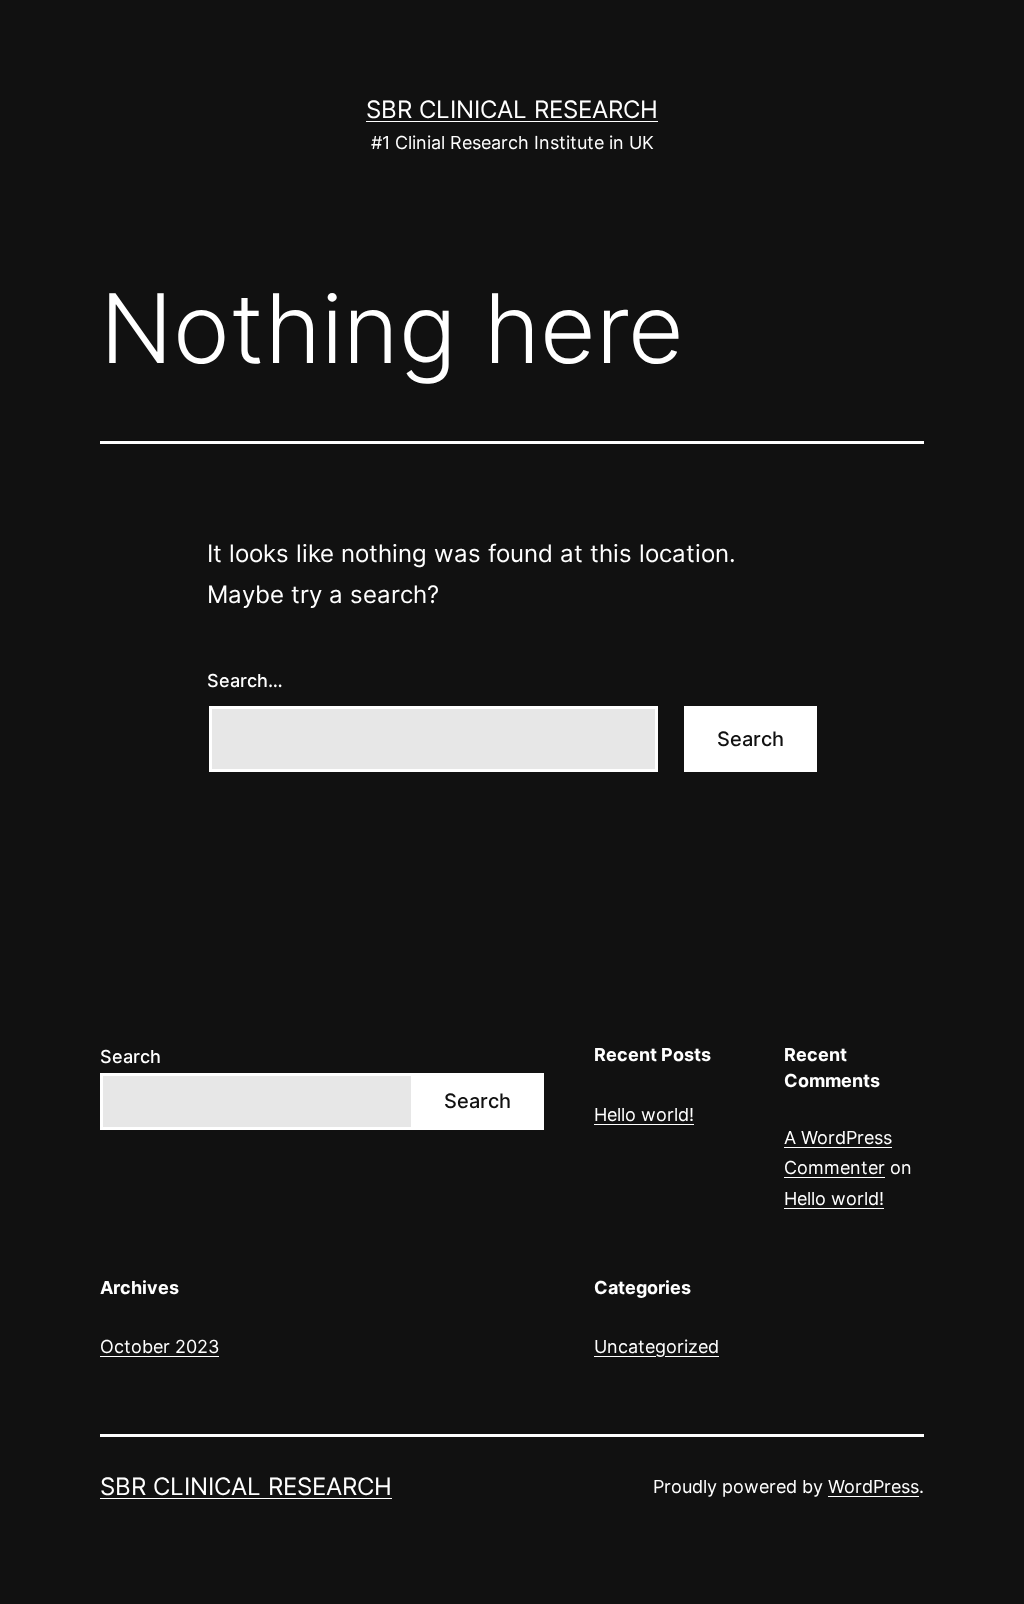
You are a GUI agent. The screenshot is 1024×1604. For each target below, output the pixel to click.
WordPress (873, 1486)
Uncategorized (656, 1346)
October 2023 (159, 1346)
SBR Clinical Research (512, 109)
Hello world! (644, 1114)
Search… (245, 680)
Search (130, 1056)
